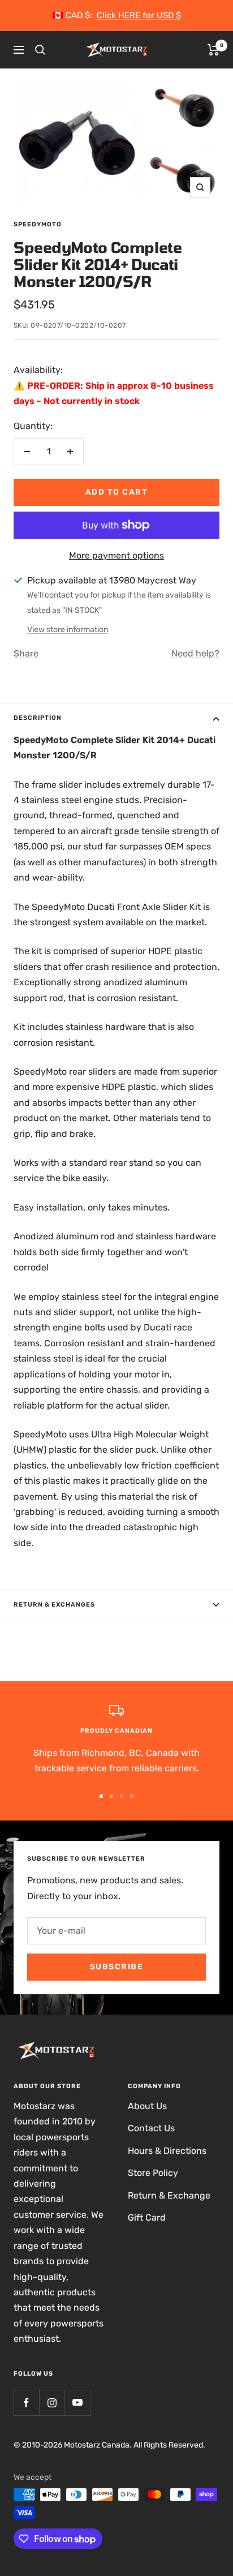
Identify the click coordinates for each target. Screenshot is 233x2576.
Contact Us (151, 2128)
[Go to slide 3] (122, 1796)
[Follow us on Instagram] (52, 2403)
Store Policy (153, 2173)
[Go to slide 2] (111, 1796)
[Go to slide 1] (101, 1796)
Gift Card (147, 2217)
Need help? (195, 653)
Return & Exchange (169, 2195)
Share (26, 653)
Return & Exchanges (54, 1605)
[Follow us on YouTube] (77, 2403)
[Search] (40, 50)
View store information (68, 630)
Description (38, 718)
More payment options (116, 555)
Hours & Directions (167, 2151)
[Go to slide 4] (132, 1796)
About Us (147, 2106)
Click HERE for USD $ (139, 15)
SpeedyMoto (38, 224)
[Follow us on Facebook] (26, 2403)
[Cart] (213, 50)
